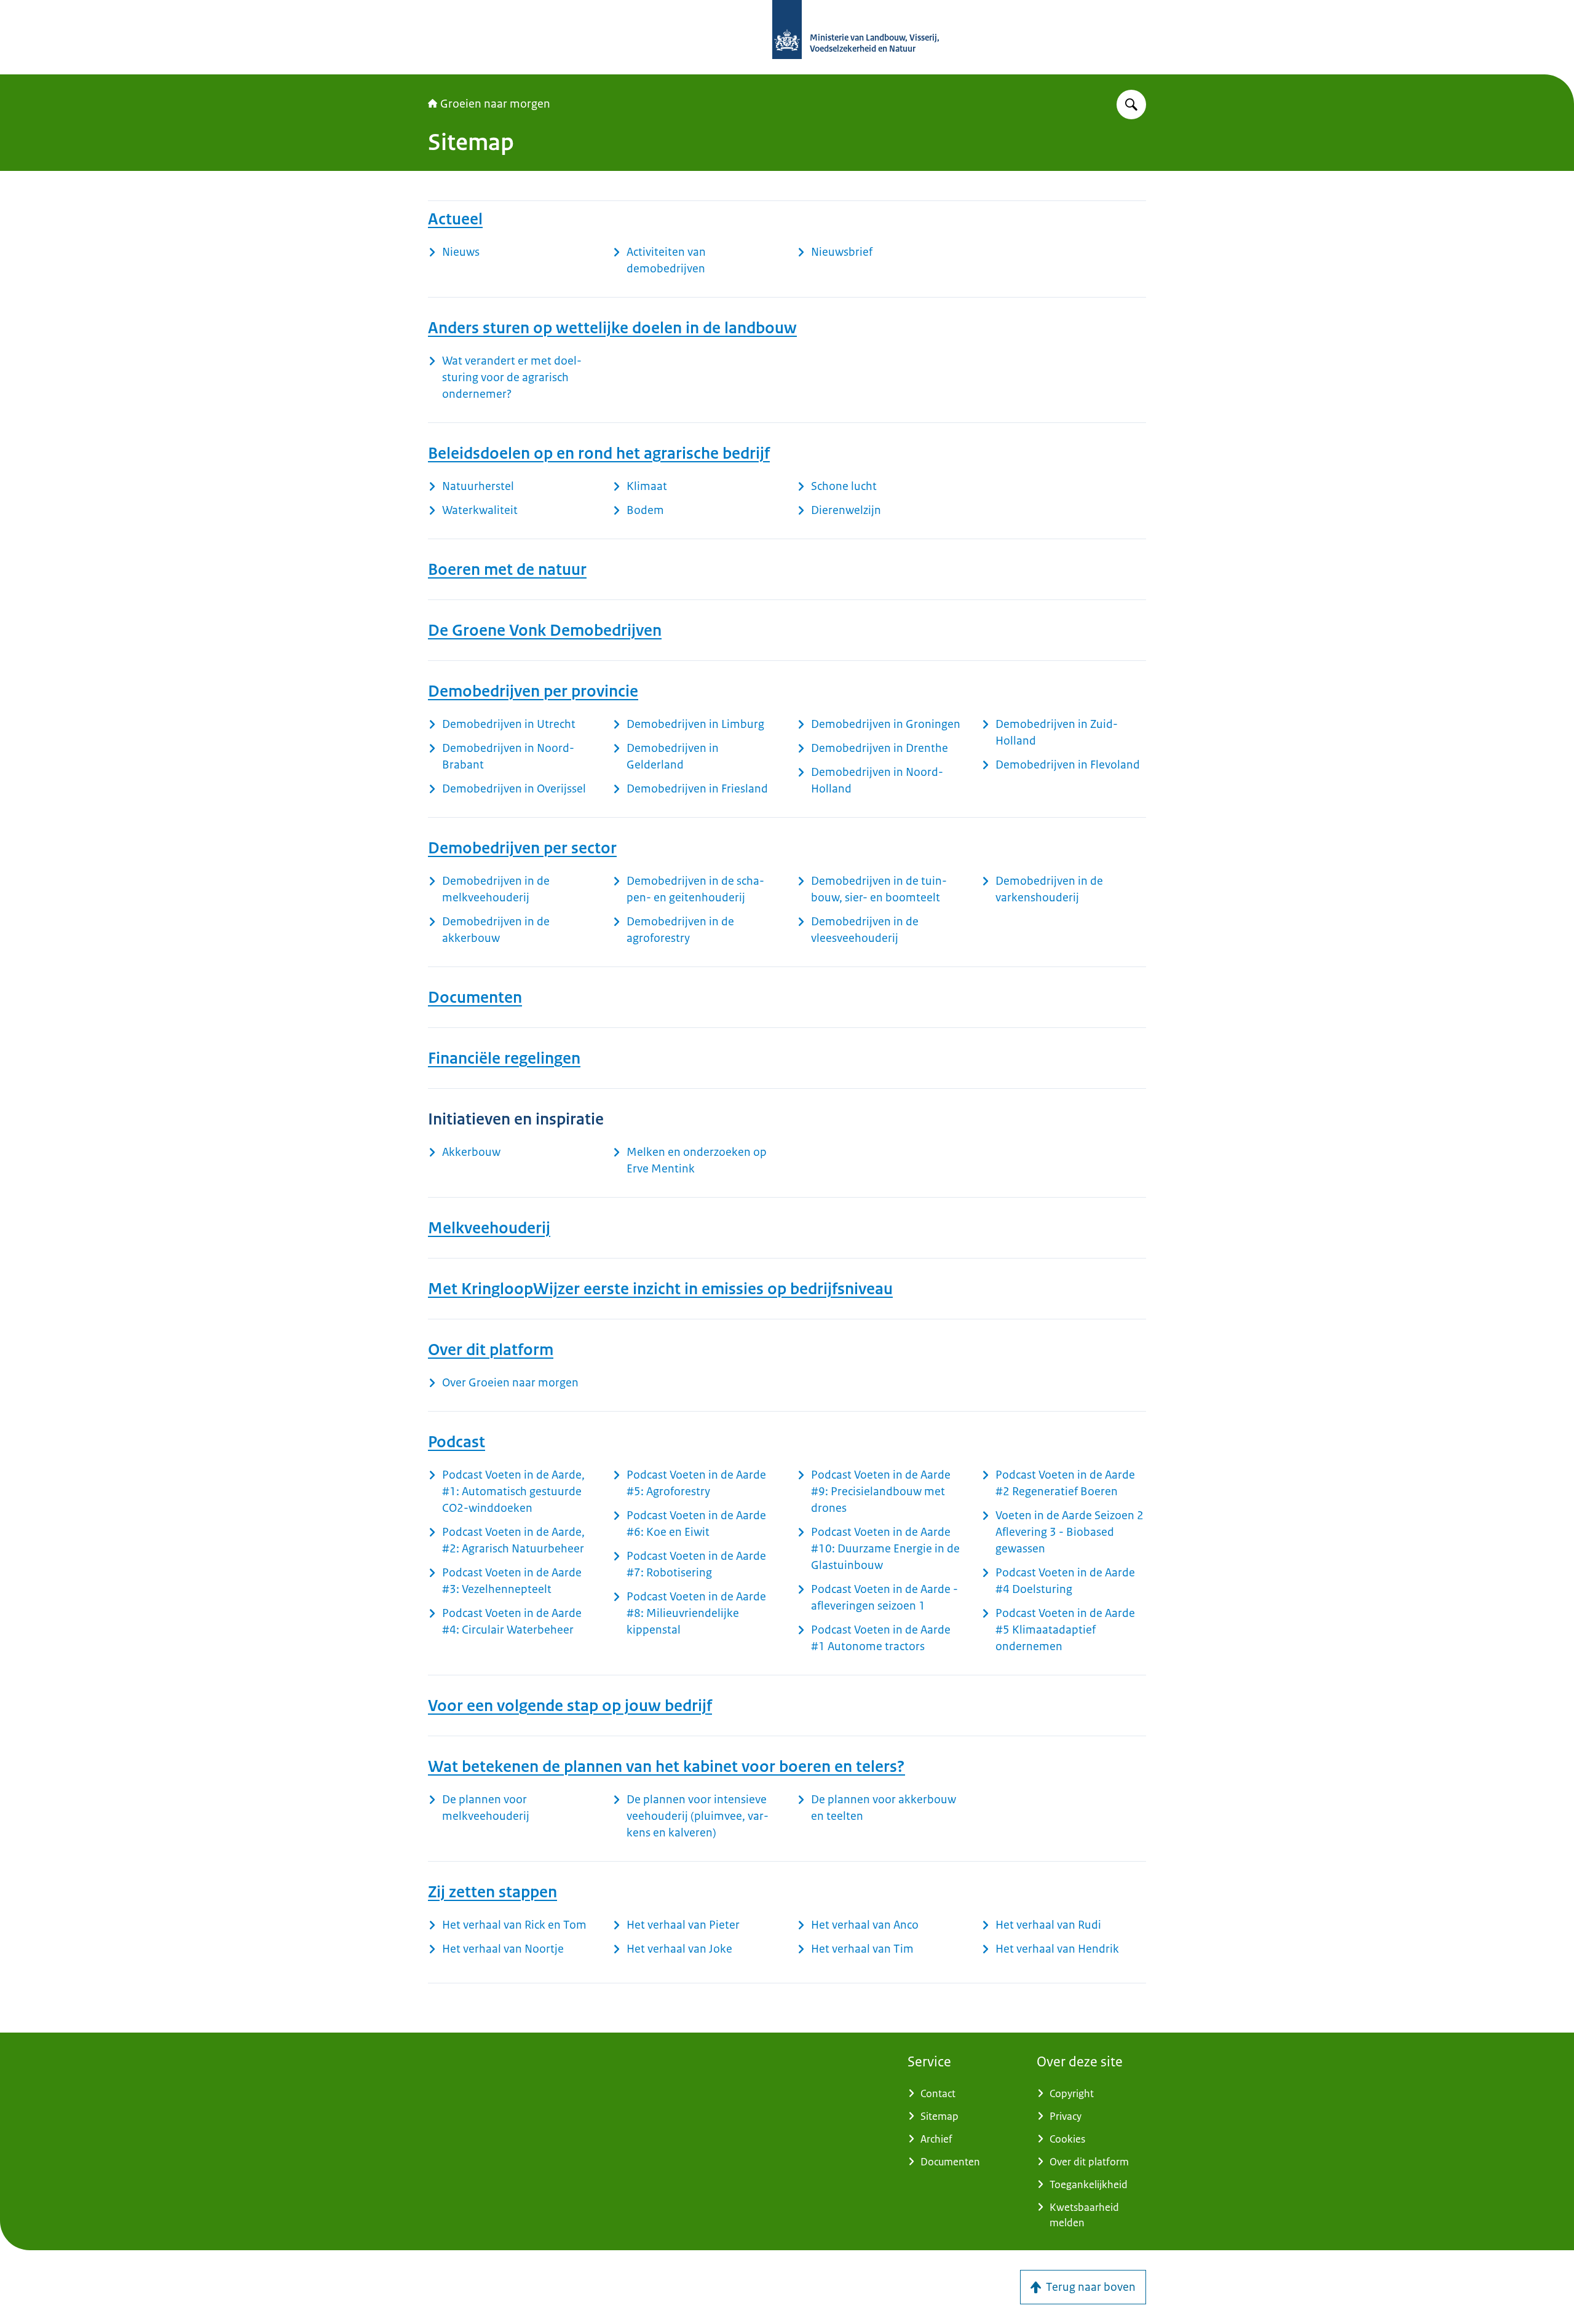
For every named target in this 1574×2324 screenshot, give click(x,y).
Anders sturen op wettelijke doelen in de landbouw (612, 328)
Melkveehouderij (489, 1228)
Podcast (457, 1442)
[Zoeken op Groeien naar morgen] (1131, 105)
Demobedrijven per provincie (533, 691)
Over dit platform (491, 1350)
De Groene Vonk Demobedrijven (545, 630)
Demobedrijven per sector (522, 848)
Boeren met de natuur (507, 569)
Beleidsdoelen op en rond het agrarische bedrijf (599, 453)
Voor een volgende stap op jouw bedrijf (570, 1705)
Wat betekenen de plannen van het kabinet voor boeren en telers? (666, 1766)
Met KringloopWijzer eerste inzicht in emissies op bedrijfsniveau (660, 1289)
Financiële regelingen (504, 1058)
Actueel (455, 219)
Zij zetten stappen (492, 1892)
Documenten (475, 997)
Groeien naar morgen (495, 104)
